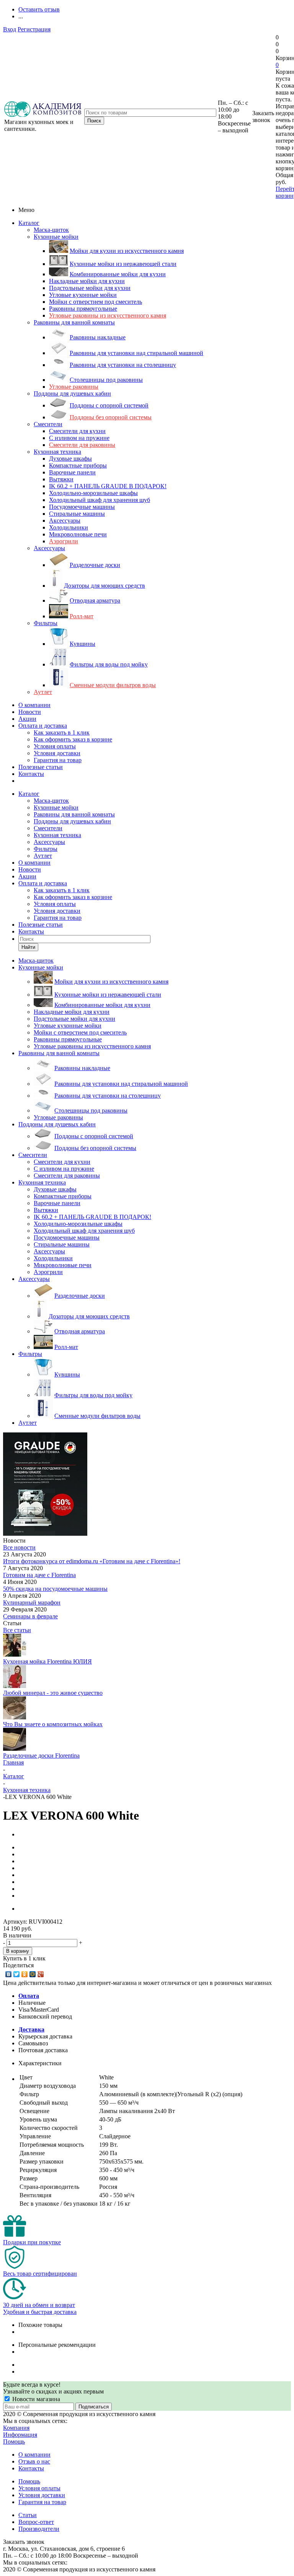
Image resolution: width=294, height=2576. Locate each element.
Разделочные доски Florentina (41, 1756)
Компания (16, 2428)
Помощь (14, 2442)
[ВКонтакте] (9, 1974)
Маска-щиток (51, 230)
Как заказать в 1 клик (62, 732)
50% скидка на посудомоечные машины (55, 1589)
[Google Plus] (41, 1974)
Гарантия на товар (58, 760)
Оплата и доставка (43, 726)
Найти (28, 947)
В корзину (18, 1951)
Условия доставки (57, 753)
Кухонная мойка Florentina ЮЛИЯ (47, 1661)
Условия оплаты (55, 746)
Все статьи (17, 1630)
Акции (27, 719)
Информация (20, 2435)
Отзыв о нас (34, 2461)
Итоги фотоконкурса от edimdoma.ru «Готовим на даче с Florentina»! (92, 1561)
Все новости (19, 1547)
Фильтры (46, 623)
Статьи (28, 2515)
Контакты (31, 774)
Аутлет (43, 692)
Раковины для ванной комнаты (74, 322)
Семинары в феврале (30, 1616)
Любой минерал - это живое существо (53, 1693)
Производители (39, 2529)
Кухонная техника (57, 452)
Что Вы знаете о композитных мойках (53, 1724)
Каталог (29, 223)
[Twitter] (17, 1974)
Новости (30, 712)
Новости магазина (35, 2399)
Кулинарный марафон (32, 1602)
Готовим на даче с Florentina (39, 1575)
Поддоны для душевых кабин (72, 393)
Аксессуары (49, 548)
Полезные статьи (41, 767)
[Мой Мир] (33, 1974)
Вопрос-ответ (36, 2522)
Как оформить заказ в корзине (73, 739)
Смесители (48, 424)
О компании (34, 705)
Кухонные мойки (56, 237)
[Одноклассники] (25, 1974)
